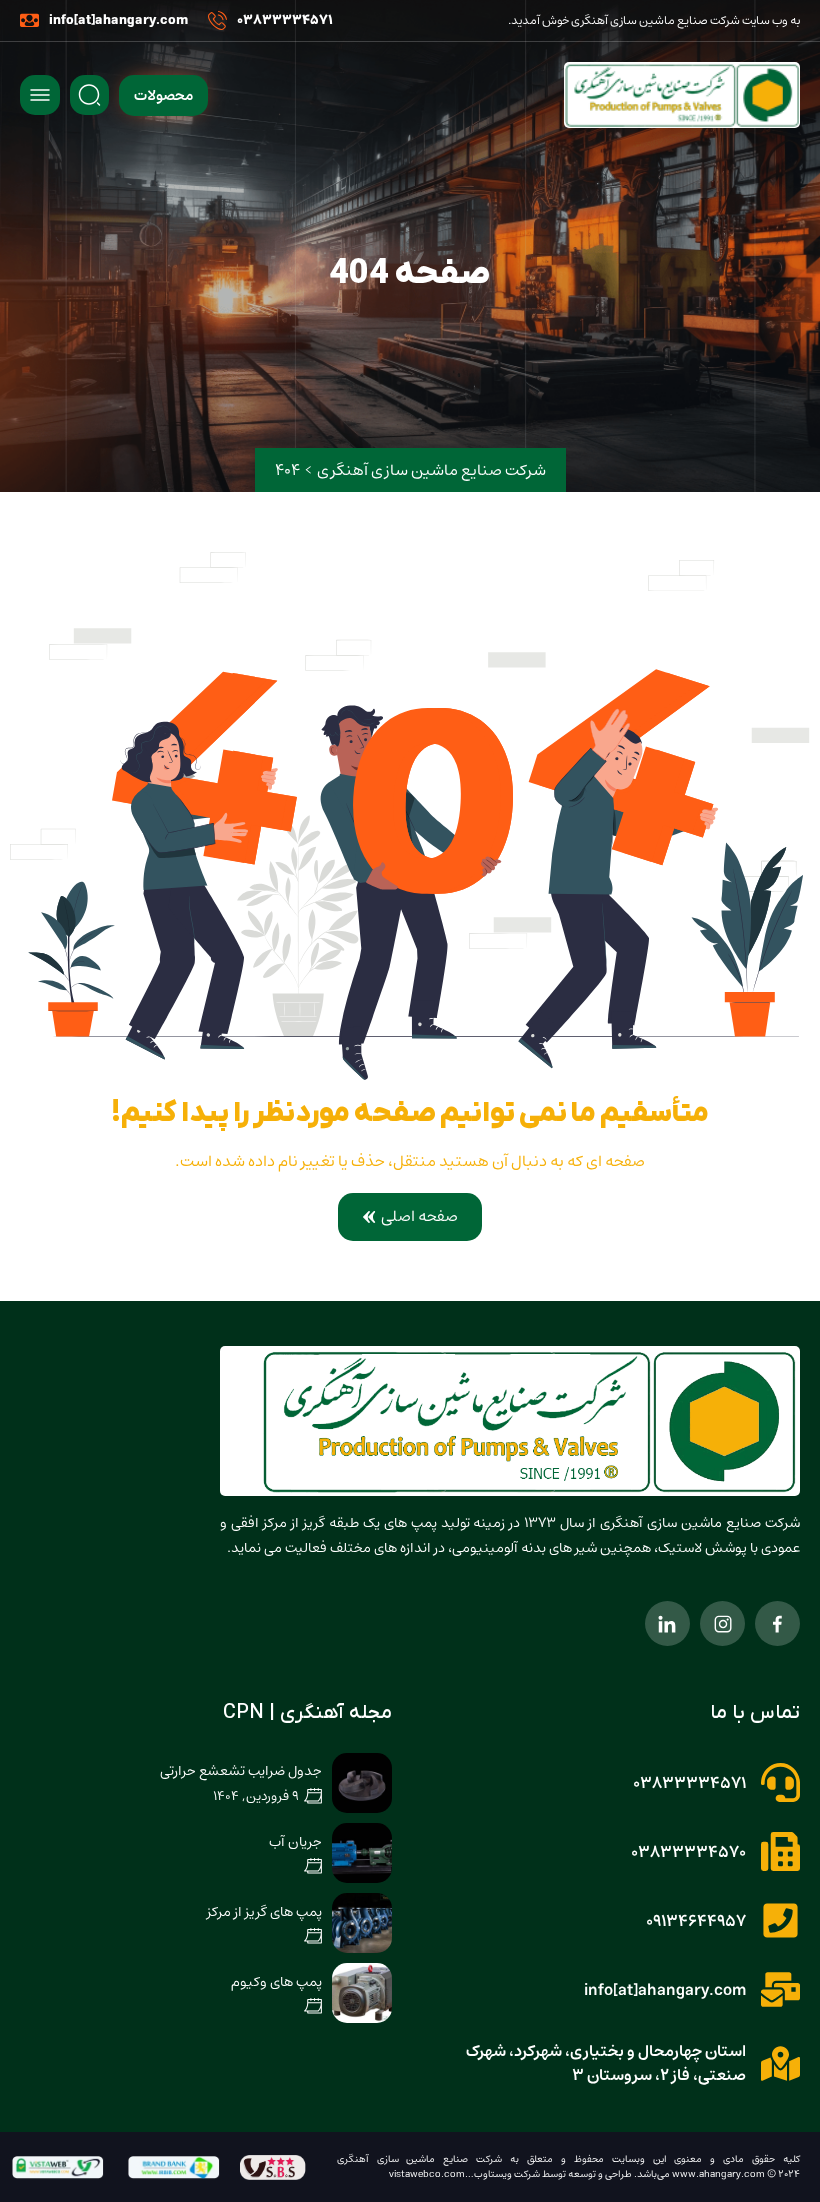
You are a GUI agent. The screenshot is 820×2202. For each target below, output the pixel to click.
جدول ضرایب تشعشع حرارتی (241, 1771)
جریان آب (295, 1842)
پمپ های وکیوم (276, 1982)
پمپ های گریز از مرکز (264, 1912)
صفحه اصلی (419, 1216)
